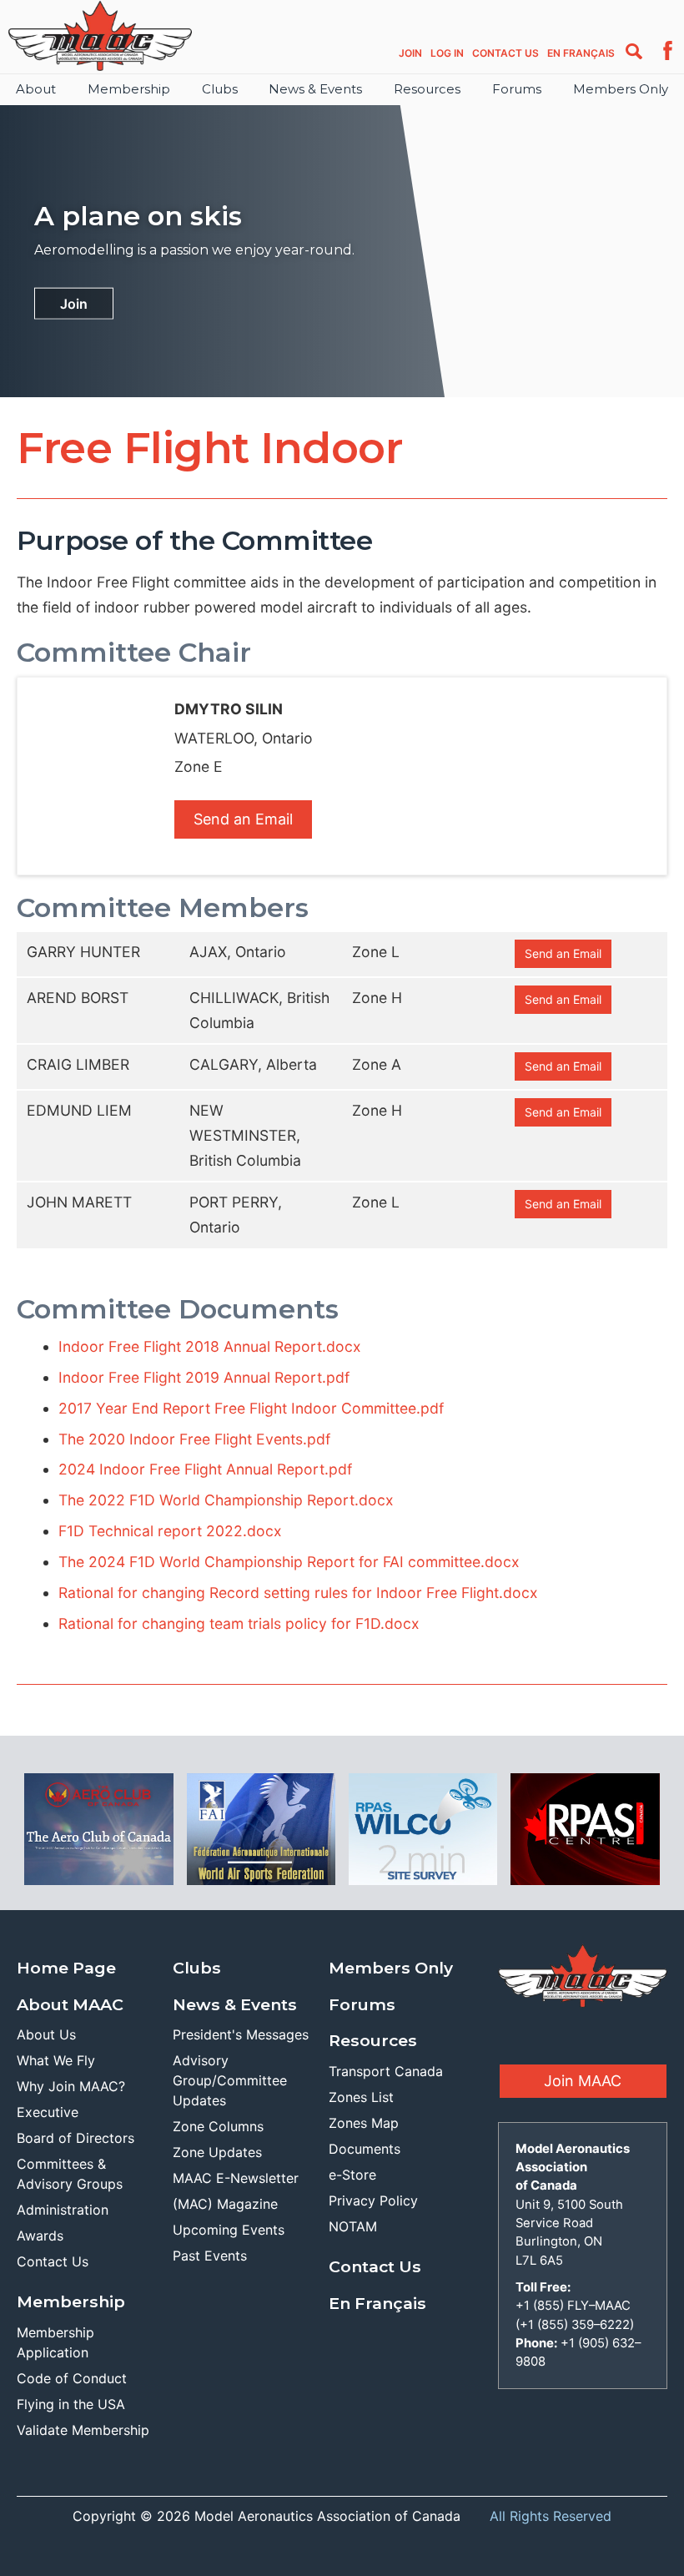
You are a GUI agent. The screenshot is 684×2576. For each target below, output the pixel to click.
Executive (48, 2112)
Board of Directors (75, 2138)
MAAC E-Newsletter (236, 2178)
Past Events (210, 2256)
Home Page (66, 1968)
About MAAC (70, 2004)
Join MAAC (583, 2081)
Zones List (361, 2097)
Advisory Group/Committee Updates (230, 2080)
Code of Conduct (72, 2378)
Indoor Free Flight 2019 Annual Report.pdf (204, 1377)
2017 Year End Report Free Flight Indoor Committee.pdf (251, 1408)
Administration (63, 2210)
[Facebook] (668, 56)
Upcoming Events (229, 2230)
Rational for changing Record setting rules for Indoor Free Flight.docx (298, 1593)
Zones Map (364, 2123)
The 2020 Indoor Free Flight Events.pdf (194, 1439)
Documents (365, 2149)
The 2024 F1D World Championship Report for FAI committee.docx (289, 1562)
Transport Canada (386, 2071)
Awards (40, 2236)
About (36, 89)
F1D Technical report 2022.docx (170, 1531)
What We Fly (56, 2060)
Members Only (621, 89)
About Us (46, 2034)
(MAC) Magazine (225, 2204)
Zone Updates (217, 2152)
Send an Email (243, 819)
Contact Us (505, 53)
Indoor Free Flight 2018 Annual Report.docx (210, 1346)
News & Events (315, 89)
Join (410, 53)
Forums (517, 89)
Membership (129, 89)
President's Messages (241, 2034)
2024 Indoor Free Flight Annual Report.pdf (205, 1469)
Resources (427, 89)
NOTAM (353, 2226)
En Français (581, 53)
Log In (447, 53)
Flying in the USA (71, 2404)
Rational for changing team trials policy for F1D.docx (239, 1623)
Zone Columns (218, 2126)
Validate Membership (83, 2430)
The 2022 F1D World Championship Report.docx (226, 1500)
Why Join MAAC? (71, 2086)
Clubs (220, 89)
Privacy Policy (373, 2200)
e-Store (352, 2175)
